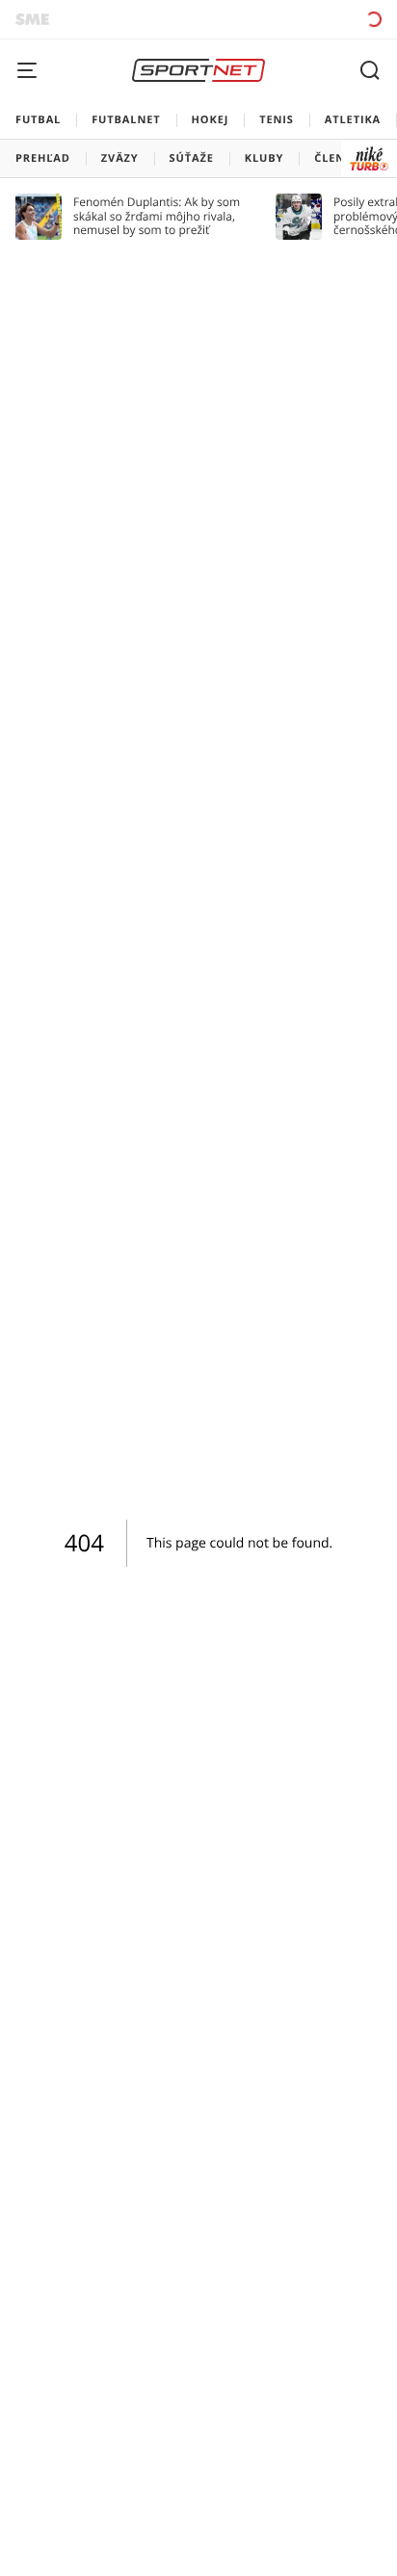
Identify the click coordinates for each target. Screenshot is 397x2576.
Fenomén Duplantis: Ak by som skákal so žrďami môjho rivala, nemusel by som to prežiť (157, 216)
